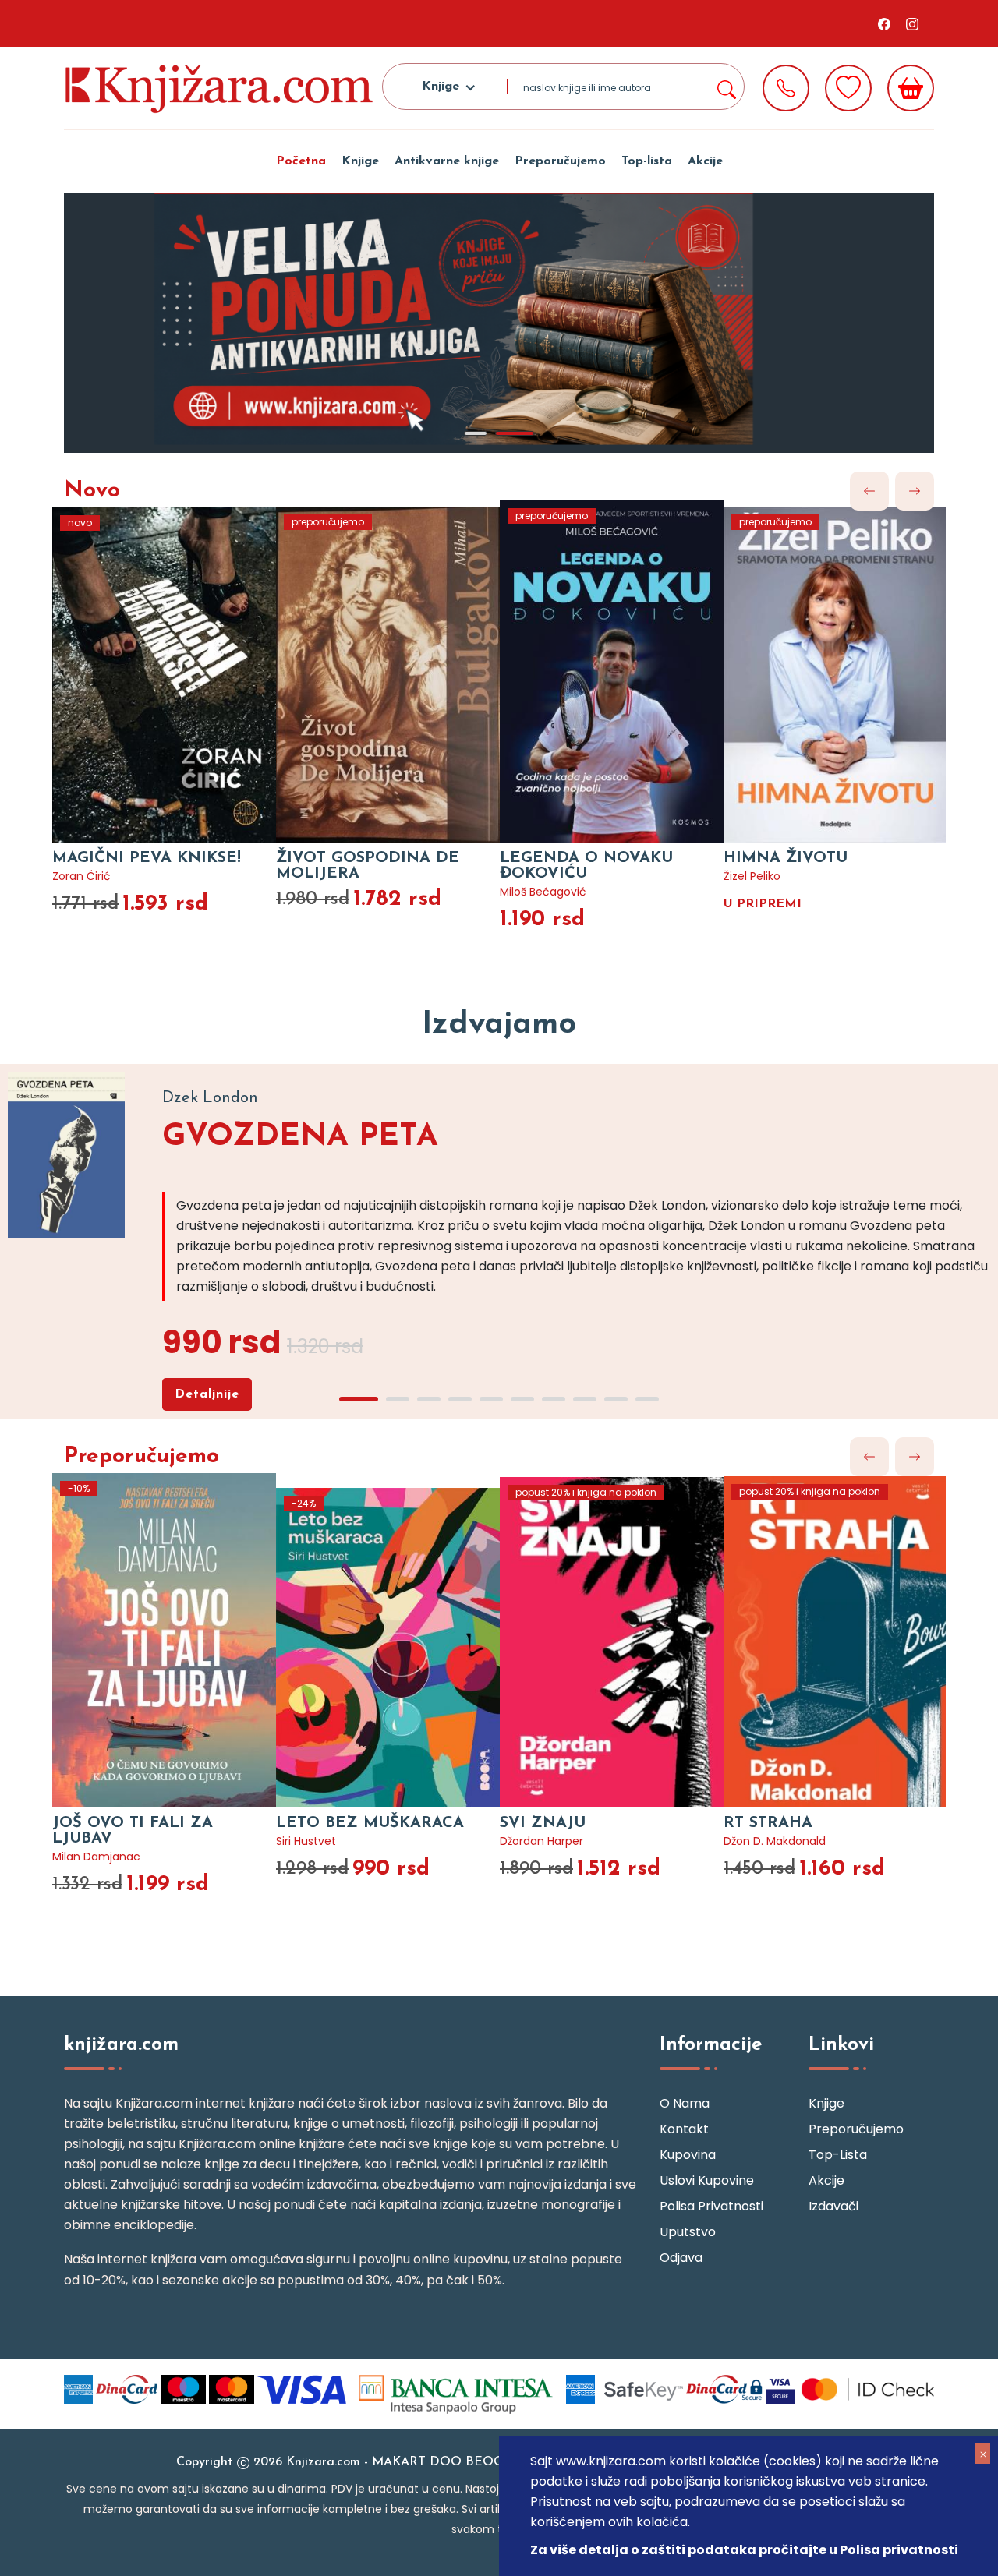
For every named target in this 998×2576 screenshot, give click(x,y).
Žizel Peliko (752, 876)
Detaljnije (207, 1394)
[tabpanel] (499, 323)
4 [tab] (460, 1399)
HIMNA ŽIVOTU (786, 858)
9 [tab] (616, 1399)
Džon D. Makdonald (775, 1841)
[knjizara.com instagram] (912, 23)
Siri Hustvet (306, 1841)
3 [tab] (429, 1399)
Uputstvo (688, 2232)
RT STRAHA (768, 1823)
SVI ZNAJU (543, 1823)
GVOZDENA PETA (300, 1137)
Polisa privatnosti (711, 2206)
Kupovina (688, 2155)
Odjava (681, 2258)
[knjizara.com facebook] (884, 23)
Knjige (360, 161)
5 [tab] (491, 1399)
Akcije (705, 161)
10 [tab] (647, 1399)
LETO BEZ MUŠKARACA (370, 1823)
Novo (92, 491)
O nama (685, 2103)
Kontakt (684, 2129)
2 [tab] (515, 433)
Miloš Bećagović (543, 892)
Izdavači (833, 2206)
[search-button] (726, 87)
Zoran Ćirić (81, 876)
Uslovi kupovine (707, 2180)
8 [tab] (585, 1399)
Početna (301, 161)
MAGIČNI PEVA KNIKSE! (147, 858)
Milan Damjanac (96, 1857)
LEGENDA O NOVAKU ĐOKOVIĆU (586, 866)
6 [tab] (522, 1399)
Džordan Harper (541, 1841)
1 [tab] (476, 433)
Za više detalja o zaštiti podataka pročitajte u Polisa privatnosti (744, 2550)
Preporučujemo (560, 161)
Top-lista (647, 161)
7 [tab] (554, 1399)
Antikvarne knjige (447, 161)
